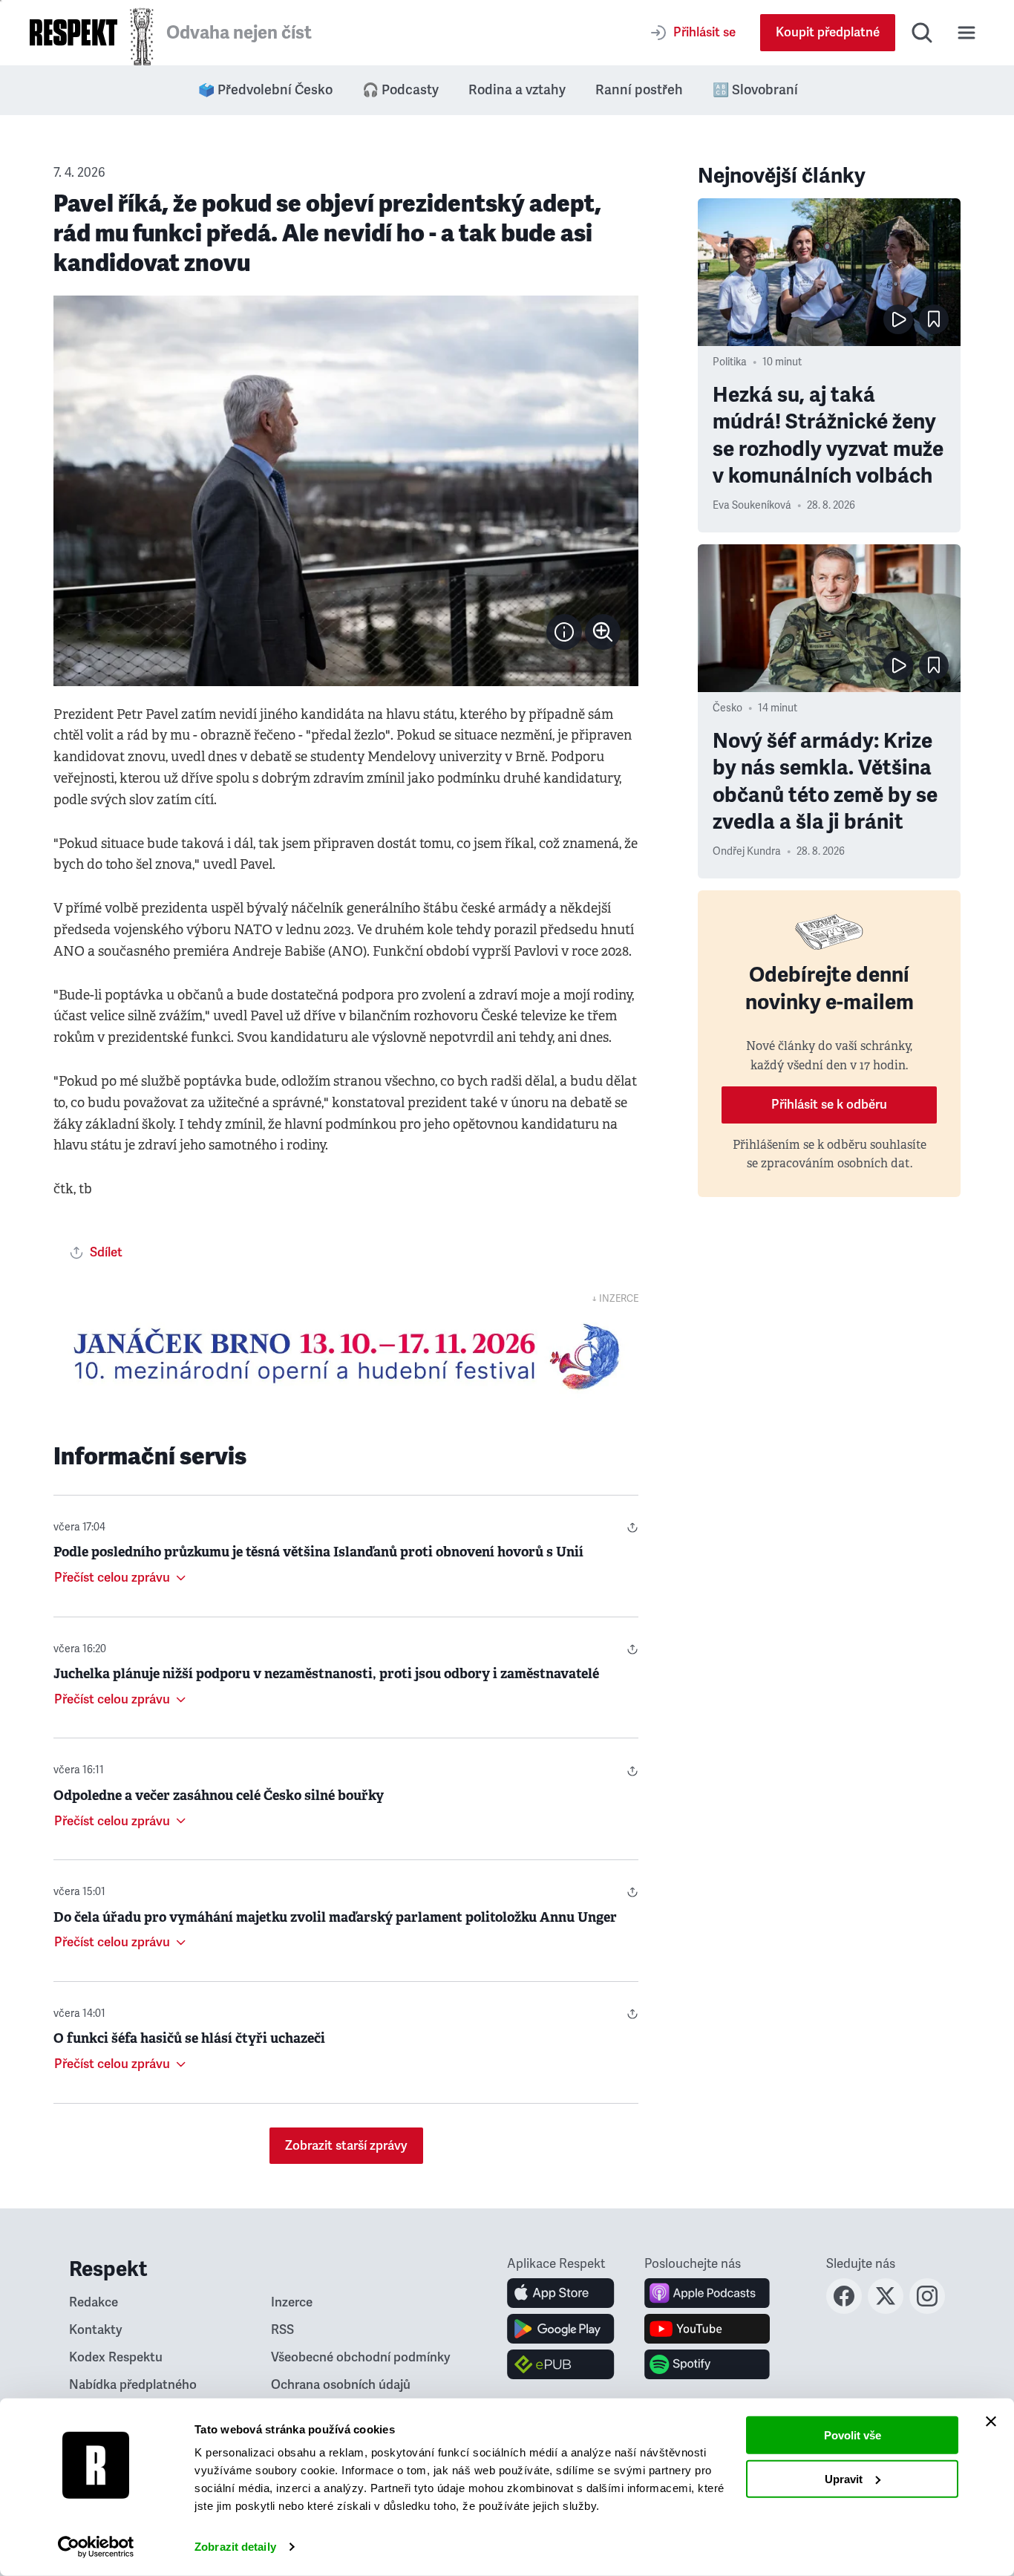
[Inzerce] (346, 1357)
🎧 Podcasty (400, 90)
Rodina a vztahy (517, 90)
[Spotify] (707, 2364)
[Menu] (966, 33)
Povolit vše (853, 2435)
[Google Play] (561, 2329)
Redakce (94, 2302)
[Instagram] (927, 2309)
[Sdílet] (632, 1527)
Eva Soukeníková (752, 505)
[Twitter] (886, 2309)
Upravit (844, 2478)
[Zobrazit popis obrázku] (564, 632)
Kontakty (96, 2330)
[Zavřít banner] (991, 2422)
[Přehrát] (898, 319)
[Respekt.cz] (73, 32)
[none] (603, 632)
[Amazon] (561, 2364)
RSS (282, 2330)
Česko (727, 708)
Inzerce (292, 2302)
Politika (730, 362)
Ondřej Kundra (747, 851)
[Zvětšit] (346, 491)
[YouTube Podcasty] (707, 2329)
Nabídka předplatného (133, 2385)
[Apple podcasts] (707, 2293)
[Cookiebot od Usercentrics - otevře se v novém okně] (96, 2547)
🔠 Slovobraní (755, 90)
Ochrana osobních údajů (341, 2385)
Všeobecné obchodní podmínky (361, 2357)
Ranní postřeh (639, 90)
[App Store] (561, 2293)
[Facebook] (844, 2309)
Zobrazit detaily (235, 2547)
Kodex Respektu (116, 2357)
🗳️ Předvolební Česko (265, 90)
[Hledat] (922, 33)
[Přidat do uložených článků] (934, 319)
